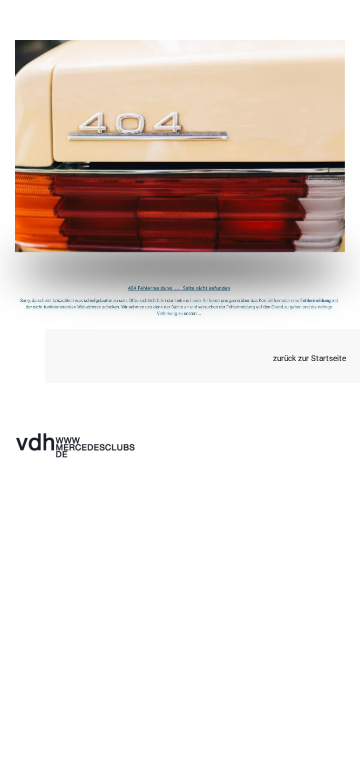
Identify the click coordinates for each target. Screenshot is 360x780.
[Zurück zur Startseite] (180, 146)
